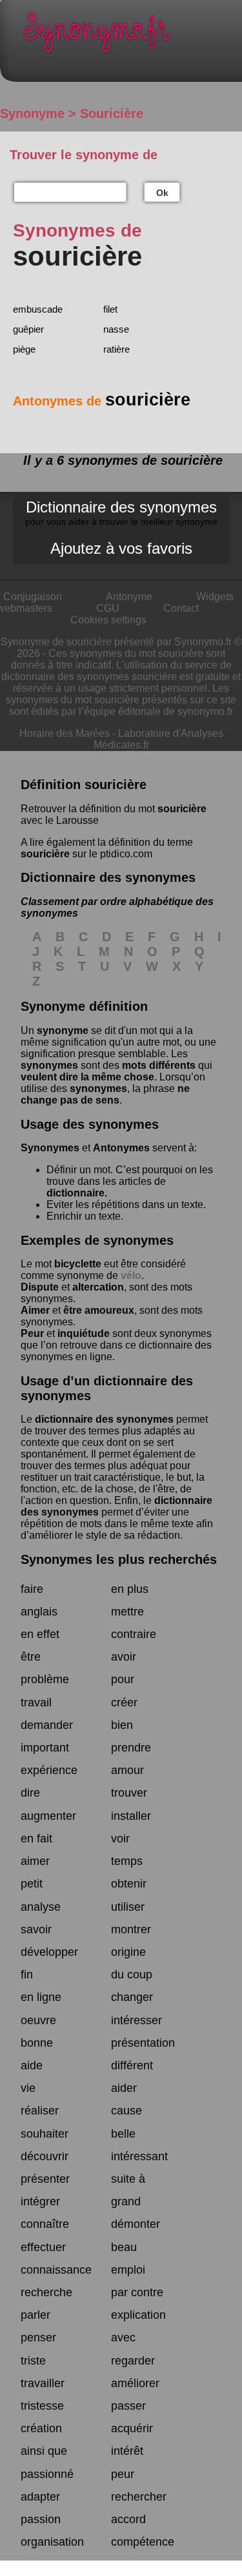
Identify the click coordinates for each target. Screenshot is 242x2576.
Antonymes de (102, 401)
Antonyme (129, 597)
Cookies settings (108, 620)
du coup (132, 1975)
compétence (143, 2542)
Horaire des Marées (65, 733)
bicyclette (78, 1264)
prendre (131, 1748)
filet (110, 309)
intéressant (139, 2156)
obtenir (129, 1884)
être (31, 1657)
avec (123, 2337)
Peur (32, 1333)
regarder (133, 2361)
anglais (39, 1612)
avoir (124, 1657)
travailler (43, 2383)
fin (27, 1975)
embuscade (38, 309)
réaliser (40, 2111)
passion (41, 2519)
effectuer (43, 2247)
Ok (162, 193)
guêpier (28, 329)
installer (131, 1816)
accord (128, 2519)
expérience (49, 1770)
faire (32, 1589)
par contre (137, 2292)
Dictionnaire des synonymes (121, 512)
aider (124, 2088)
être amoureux (99, 1310)
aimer (35, 1861)
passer (128, 2406)
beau (124, 2247)
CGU (108, 608)
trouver (129, 1793)
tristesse (42, 2406)
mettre (127, 1612)
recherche (46, 2292)
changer (132, 1997)
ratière (116, 349)
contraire (134, 1634)
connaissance (56, 2270)
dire (30, 1793)
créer (124, 1703)
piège (24, 349)
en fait (36, 1839)
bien (122, 1725)
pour (123, 1679)
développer (49, 1952)
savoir (36, 1929)
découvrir (45, 2156)
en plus (130, 1589)
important (45, 1748)
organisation (52, 2542)
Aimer (35, 1310)
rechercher (139, 2497)
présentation (143, 2043)
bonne (37, 2043)
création (41, 2428)
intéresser (136, 2020)
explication (138, 2315)
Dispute (40, 1287)
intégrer (40, 2201)
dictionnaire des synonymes (104, 1419)
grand (126, 2201)
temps (127, 1861)
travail (36, 1703)
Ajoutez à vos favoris (121, 548)
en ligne (41, 1997)
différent (132, 2065)
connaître (45, 2224)
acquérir (132, 2428)
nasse (116, 329)
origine (128, 1952)
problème (45, 1679)
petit (32, 1884)
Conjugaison (33, 597)
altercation (98, 1287)
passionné (47, 2474)
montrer (131, 1929)
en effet (40, 1634)
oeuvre (38, 2020)
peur (123, 2474)
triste (33, 2361)
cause (126, 2111)
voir (120, 1839)
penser (38, 2337)
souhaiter (45, 2134)
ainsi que (44, 2451)
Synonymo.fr (131, 36)
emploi (128, 2270)
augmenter (48, 1816)
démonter (136, 2224)
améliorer (135, 2383)
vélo (131, 1275)
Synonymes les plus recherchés (119, 1559)
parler (35, 2315)
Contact (181, 608)
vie (28, 2088)
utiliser (128, 1907)
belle (123, 2134)
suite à (128, 2179)
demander (47, 1725)
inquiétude (84, 1333)
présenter (45, 2179)
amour (127, 1770)
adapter (40, 2497)
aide (32, 2065)
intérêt (127, 2451)
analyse (41, 1907)
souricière (182, 809)
